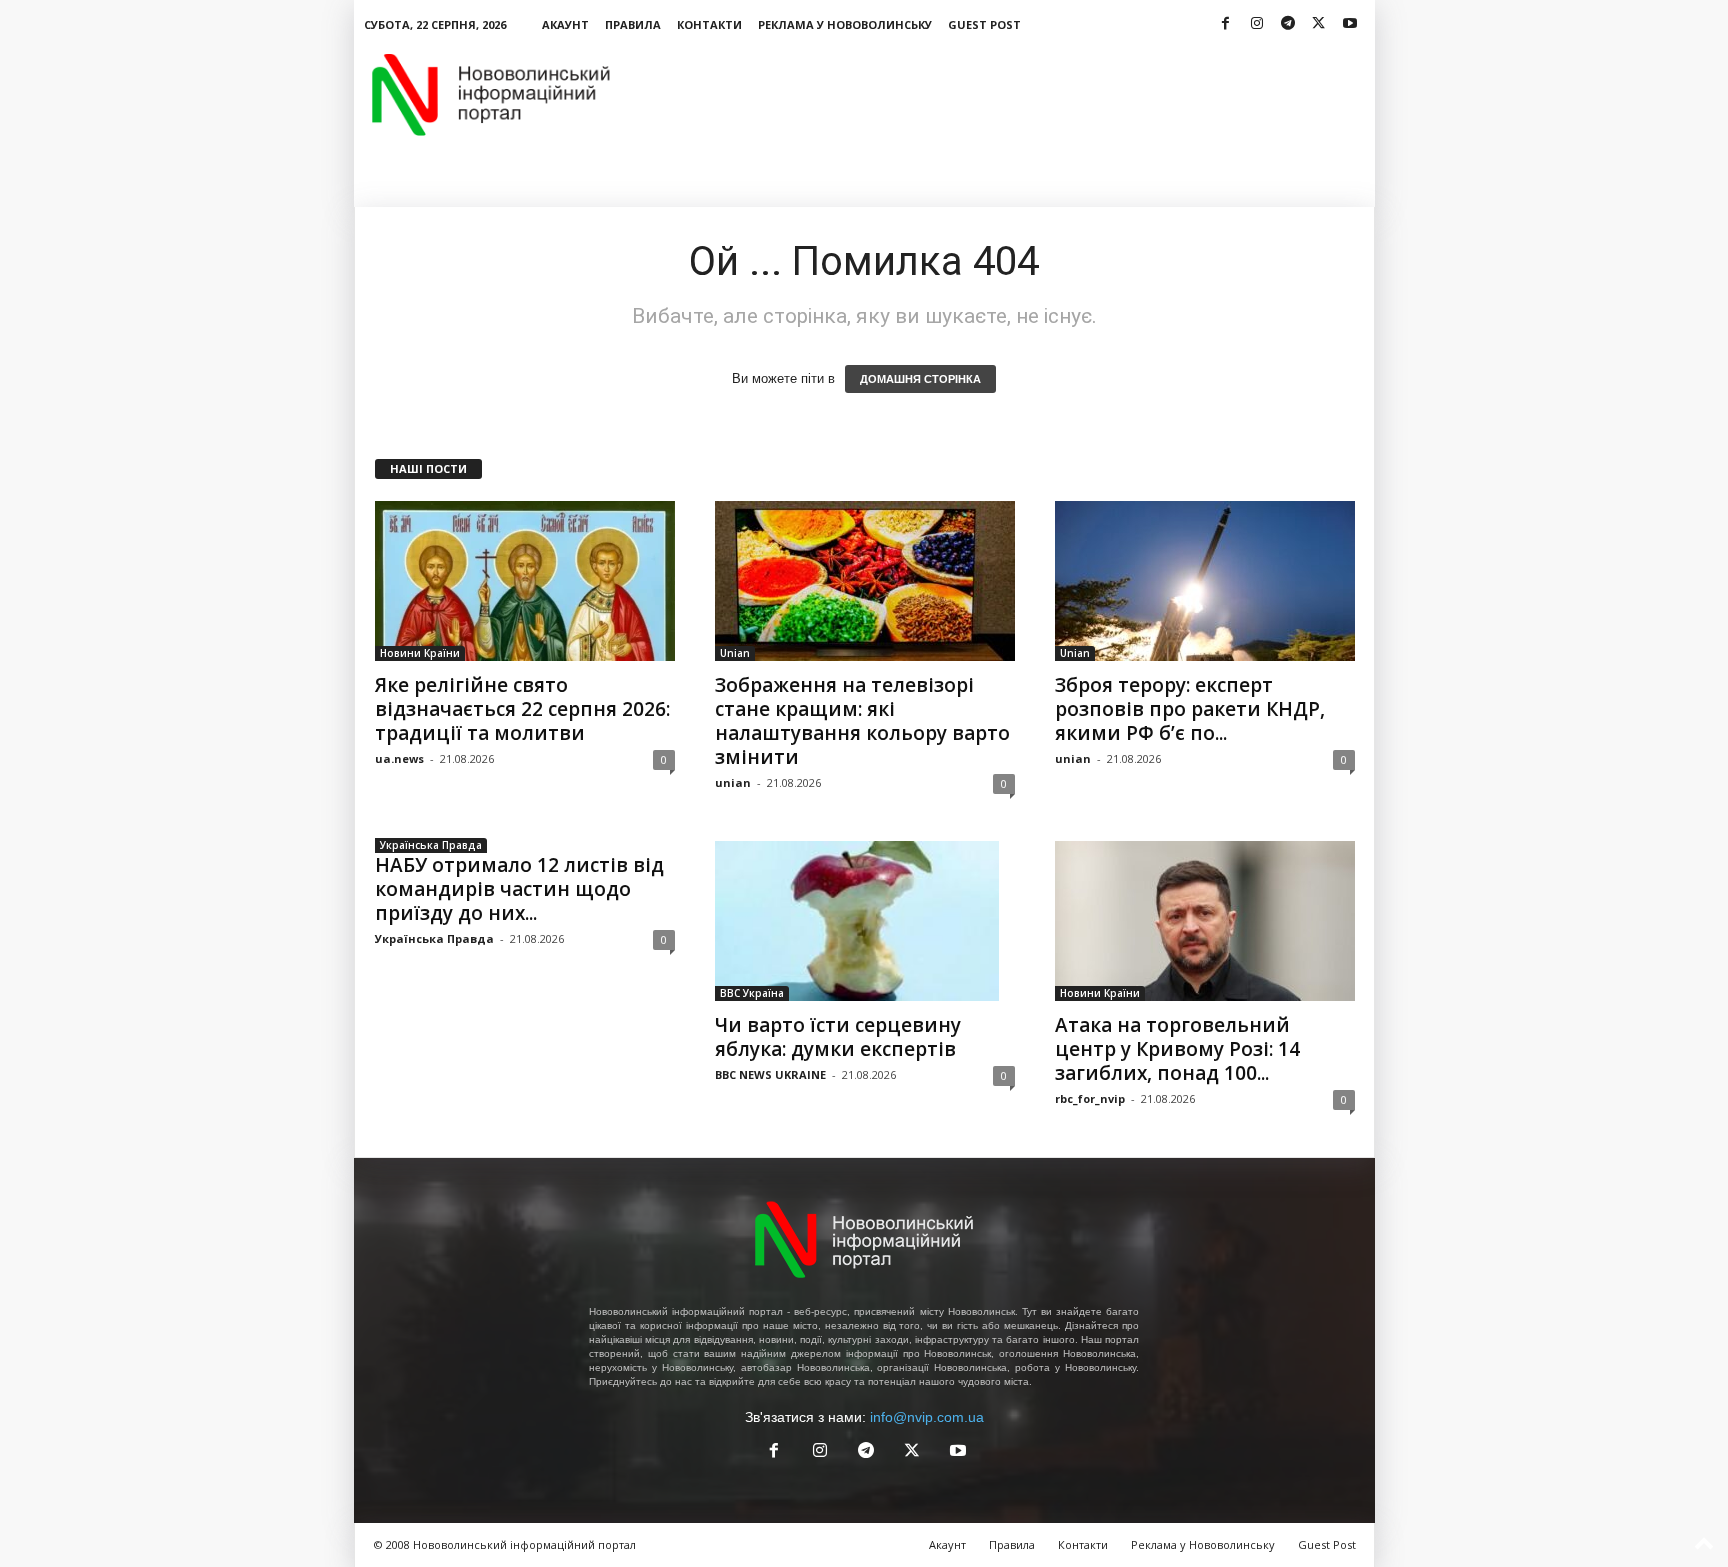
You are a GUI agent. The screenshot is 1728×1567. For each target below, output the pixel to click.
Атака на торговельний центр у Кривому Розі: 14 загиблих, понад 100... (1177, 1049)
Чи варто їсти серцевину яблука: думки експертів (838, 1037)
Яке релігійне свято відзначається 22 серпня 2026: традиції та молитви (522, 709)
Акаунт (565, 24)
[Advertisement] (1011, 94)
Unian (735, 653)
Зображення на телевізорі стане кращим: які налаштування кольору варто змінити (862, 721)
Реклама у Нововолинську (845, 24)
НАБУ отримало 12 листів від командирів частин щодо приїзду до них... (519, 889)
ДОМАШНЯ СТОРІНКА (920, 379)
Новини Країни (420, 653)
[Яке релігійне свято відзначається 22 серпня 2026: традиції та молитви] (525, 581)
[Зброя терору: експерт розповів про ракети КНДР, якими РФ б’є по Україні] (1205, 581)
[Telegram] (1288, 24)
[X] (1319, 24)
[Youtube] (1350, 24)
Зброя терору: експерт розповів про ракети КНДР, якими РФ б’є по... (1190, 709)
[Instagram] (1257, 24)
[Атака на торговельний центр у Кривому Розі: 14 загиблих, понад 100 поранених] (1205, 921)
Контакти (709, 24)
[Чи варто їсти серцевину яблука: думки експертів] (865, 921)
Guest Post (984, 24)
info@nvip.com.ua (927, 1417)
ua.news (399, 758)
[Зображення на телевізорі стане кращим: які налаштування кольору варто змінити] (865, 581)
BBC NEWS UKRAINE (770, 1074)
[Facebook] (1226, 24)
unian (733, 782)
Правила (633, 24)
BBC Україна (752, 993)
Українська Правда (431, 845)
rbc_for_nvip (1090, 1098)
